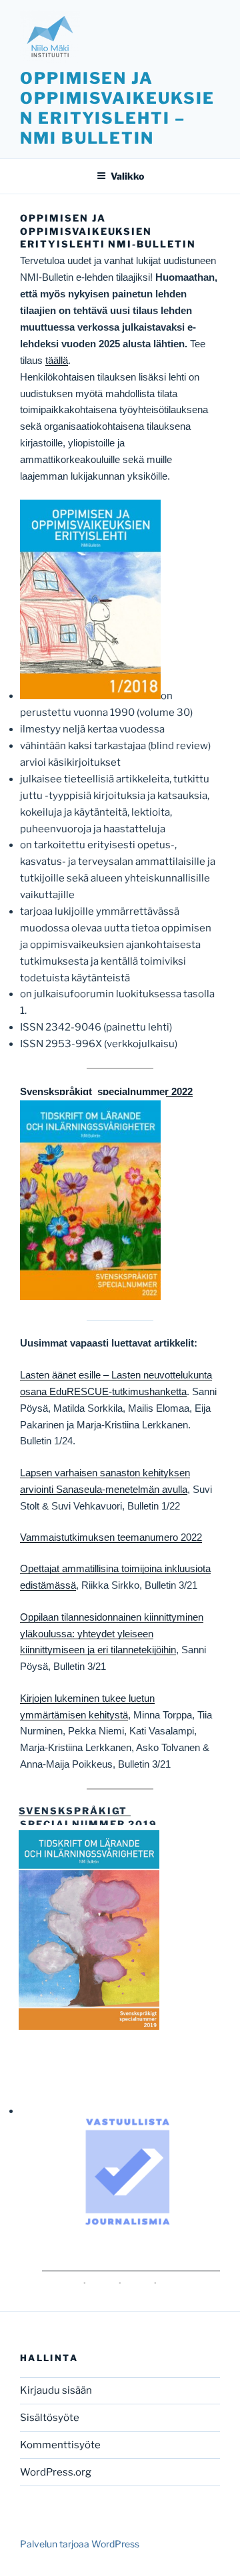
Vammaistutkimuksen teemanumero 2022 (111, 1537)
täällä (57, 360)
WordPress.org (56, 2472)
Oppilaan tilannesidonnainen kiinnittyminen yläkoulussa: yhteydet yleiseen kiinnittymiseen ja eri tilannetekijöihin (112, 1634)
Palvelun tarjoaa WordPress (80, 2544)
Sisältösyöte (50, 2418)
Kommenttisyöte (60, 2445)
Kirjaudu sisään (56, 2390)
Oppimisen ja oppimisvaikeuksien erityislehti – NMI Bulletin (117, 108)
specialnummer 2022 (144, 1091)
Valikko (127, 176)
